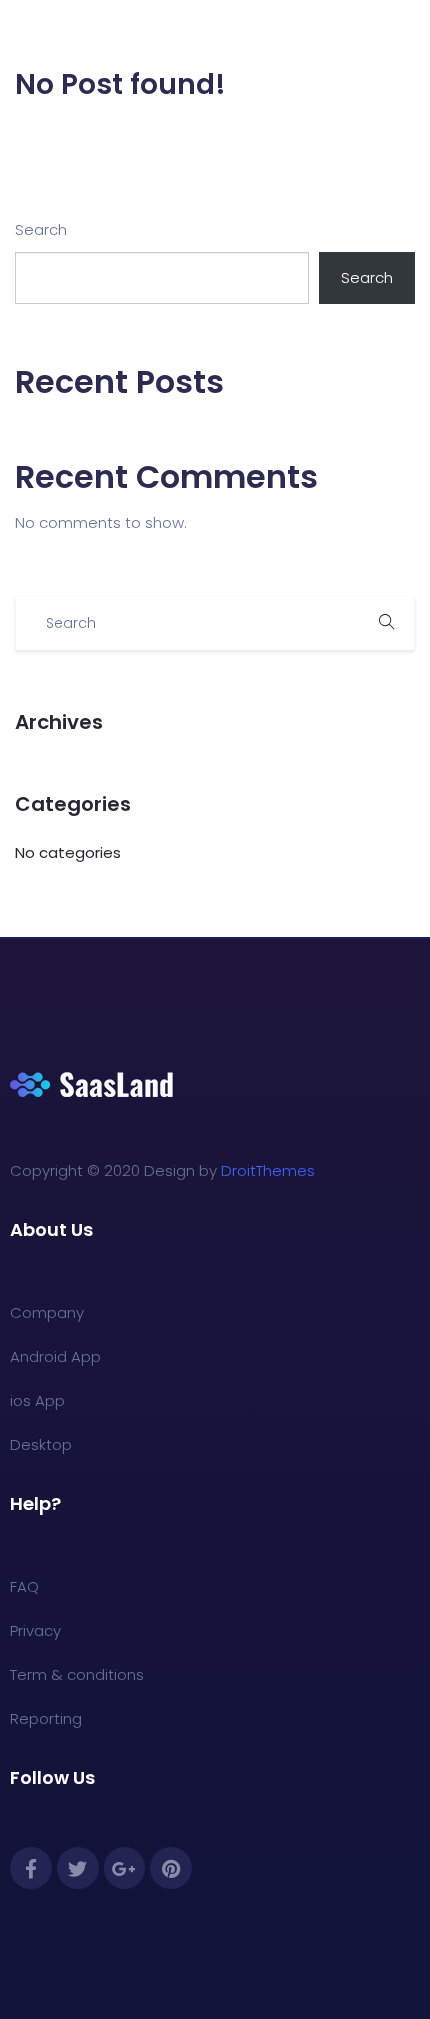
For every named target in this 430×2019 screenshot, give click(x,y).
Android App (55, 1356)
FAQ (24, 1586)
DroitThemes (268, 1170)
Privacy (35, 1630)
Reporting (46, 1718)
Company (47, 1312)
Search (41, 229)
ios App (37, 1400)
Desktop (41, 1444)
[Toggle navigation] (402, 33)
